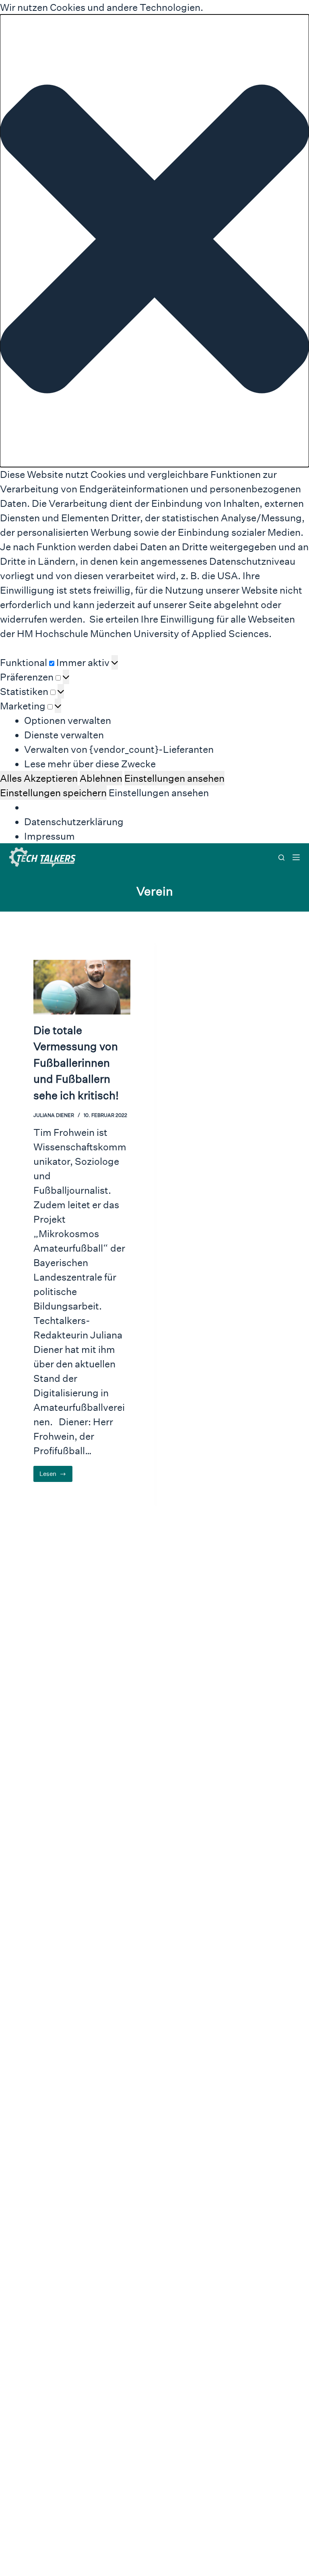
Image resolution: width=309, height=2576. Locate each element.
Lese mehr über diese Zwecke (90, 764)
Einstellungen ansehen (174, 778)
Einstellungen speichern (53, 793)
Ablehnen (101, 778)
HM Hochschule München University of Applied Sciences (143, 633)
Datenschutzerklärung (74, 822)
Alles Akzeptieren (39, 778)
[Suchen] (281, 858)
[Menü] (296, 857)
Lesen (56, 1476)
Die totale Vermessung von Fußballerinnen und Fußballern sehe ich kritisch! (76, 1063)
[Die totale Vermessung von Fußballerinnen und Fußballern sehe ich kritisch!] (82, 987)
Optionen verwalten (68, 720)
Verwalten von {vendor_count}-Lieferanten (119, 749)
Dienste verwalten (64, 735)
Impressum (49, 836)
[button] (154, 241)
